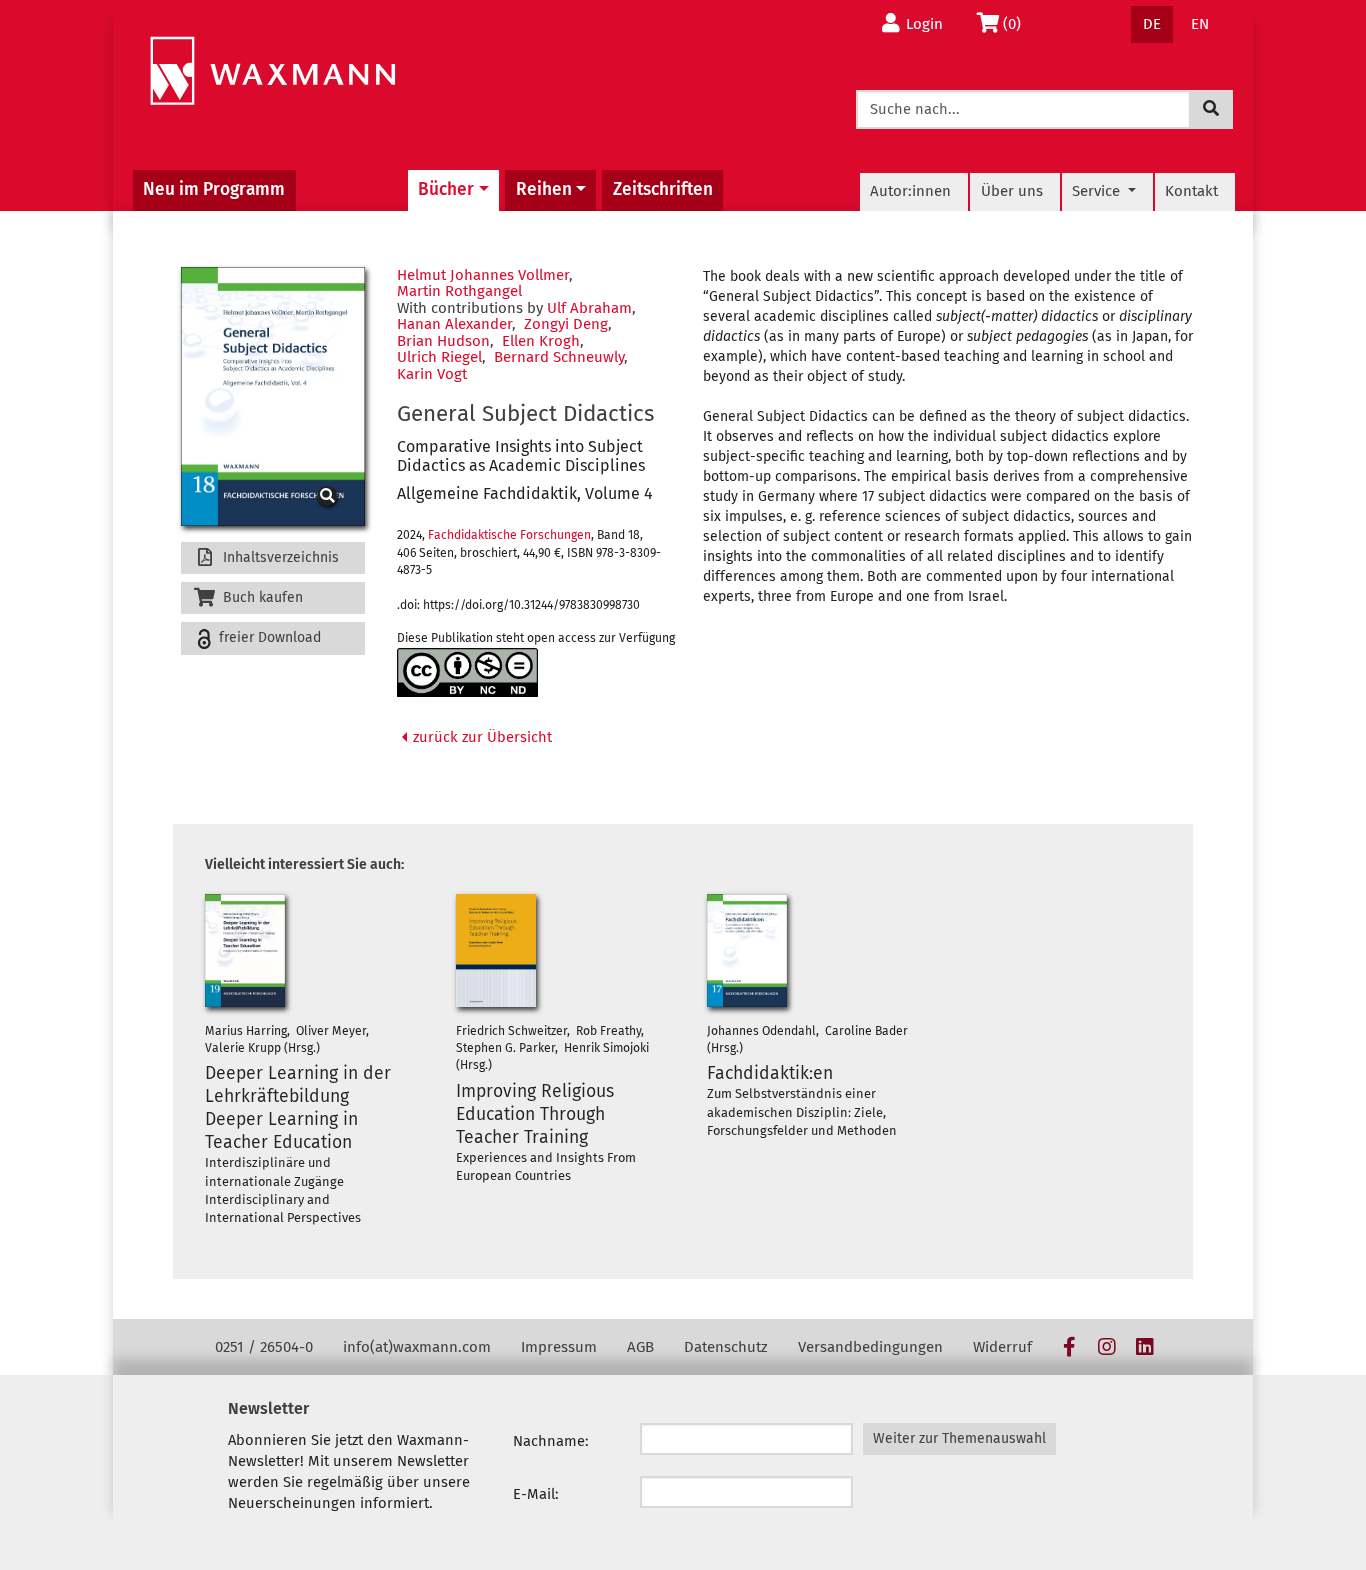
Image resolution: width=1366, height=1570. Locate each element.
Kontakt (1191, 191)
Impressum (559, 1347)
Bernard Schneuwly (559, 357)
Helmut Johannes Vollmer (483, 275)
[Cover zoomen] (273, 397)
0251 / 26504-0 (264, 1347)
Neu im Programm (214, 189)
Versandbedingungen (870, 1347)
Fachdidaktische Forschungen (509, 535)
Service (1098, 191)
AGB (640, 1347)
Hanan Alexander (454, 324)
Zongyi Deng (566, 324)
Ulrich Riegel (439, 357)
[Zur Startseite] (272, 71)
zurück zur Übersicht (480, 737)
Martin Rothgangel (459, 291)
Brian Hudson (443, 341)
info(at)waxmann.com (417, 1347)
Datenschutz (726, 1347)
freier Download (268, 637)
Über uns (1012, 191)
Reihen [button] (544, 189)
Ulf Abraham (589, 308)
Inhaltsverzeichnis (279, 557)
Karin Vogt (432, 374)
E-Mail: (536, 1494)
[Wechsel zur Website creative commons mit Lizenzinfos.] (467, 672)
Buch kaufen (261, 597)
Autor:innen (910, 191)
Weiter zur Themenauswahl (959, 1438)
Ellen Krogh (541, 341)
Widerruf (1002, 1347)
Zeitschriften (663, 189)
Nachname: (551, 1441)
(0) (1017, 23)
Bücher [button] (446, 189)
